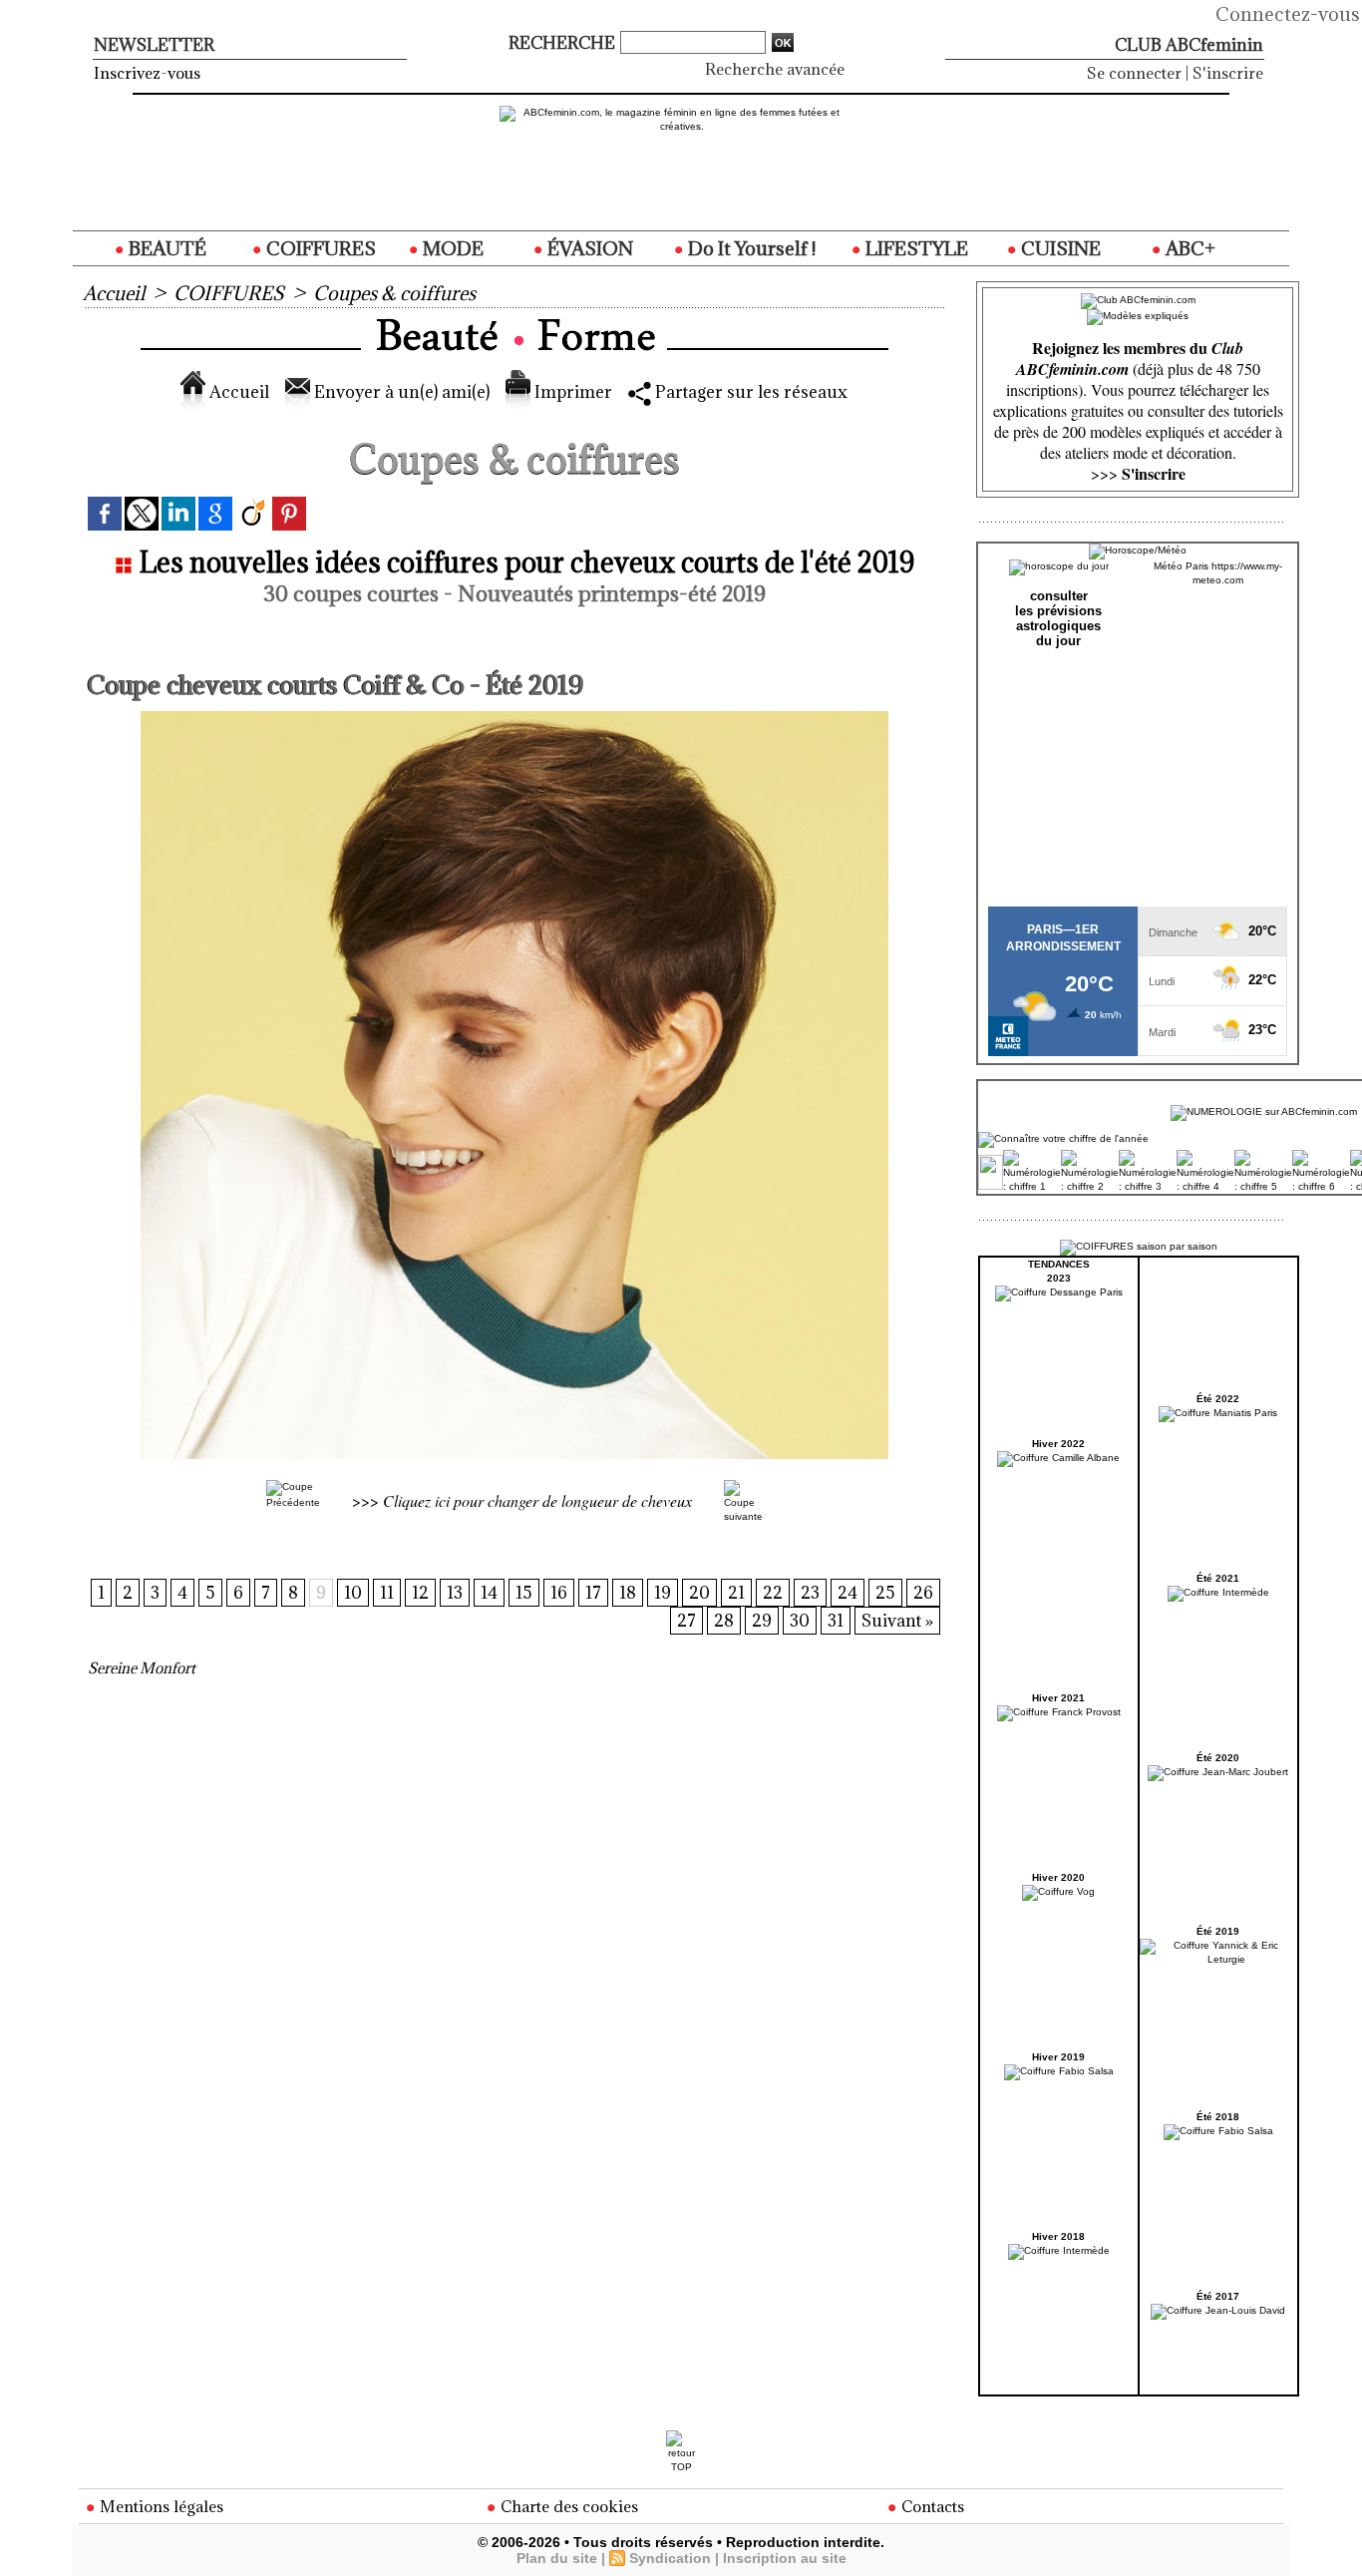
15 (524, 1593)
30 (800, 1621)
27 (686, 1621)
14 (489, 1593)
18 (628, 1593)
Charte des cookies (567, 2506)
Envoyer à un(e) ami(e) (400, 392)
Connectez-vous (1288, 14)
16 (559, 1593)
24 (848, 1593)
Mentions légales (160, 2506)
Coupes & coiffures (394, 293)
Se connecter (1134, 73)
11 (387, 1593)
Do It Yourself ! (750, 248)
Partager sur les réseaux (749, 392)
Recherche (564, 43)
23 (810, 1593)
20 (699, 1593)
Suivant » (897, 1621)
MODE (451, 248)
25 (885, 1593)
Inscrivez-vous (147, 73)
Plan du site (557, 2558)
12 (420, 1593)
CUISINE (1059, 248)
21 (736, 1593)
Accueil (114, 293)
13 (455, 1593)
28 (724, 1621)
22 (773, 1593)
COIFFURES (319, 248)
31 (836, 1621)
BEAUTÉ (166, 248)
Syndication (670, 2558)
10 (353, 1593)
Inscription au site (785, 2558)
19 (663, 1593)
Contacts (931, 2506)
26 (923, 1593)
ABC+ (1189, 248)
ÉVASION (588, 248)
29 (762, 1621)
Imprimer (571, 392)
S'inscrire (1228, 73)
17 (593, 1593)
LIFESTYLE (915, 248)
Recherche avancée (775, 69)
